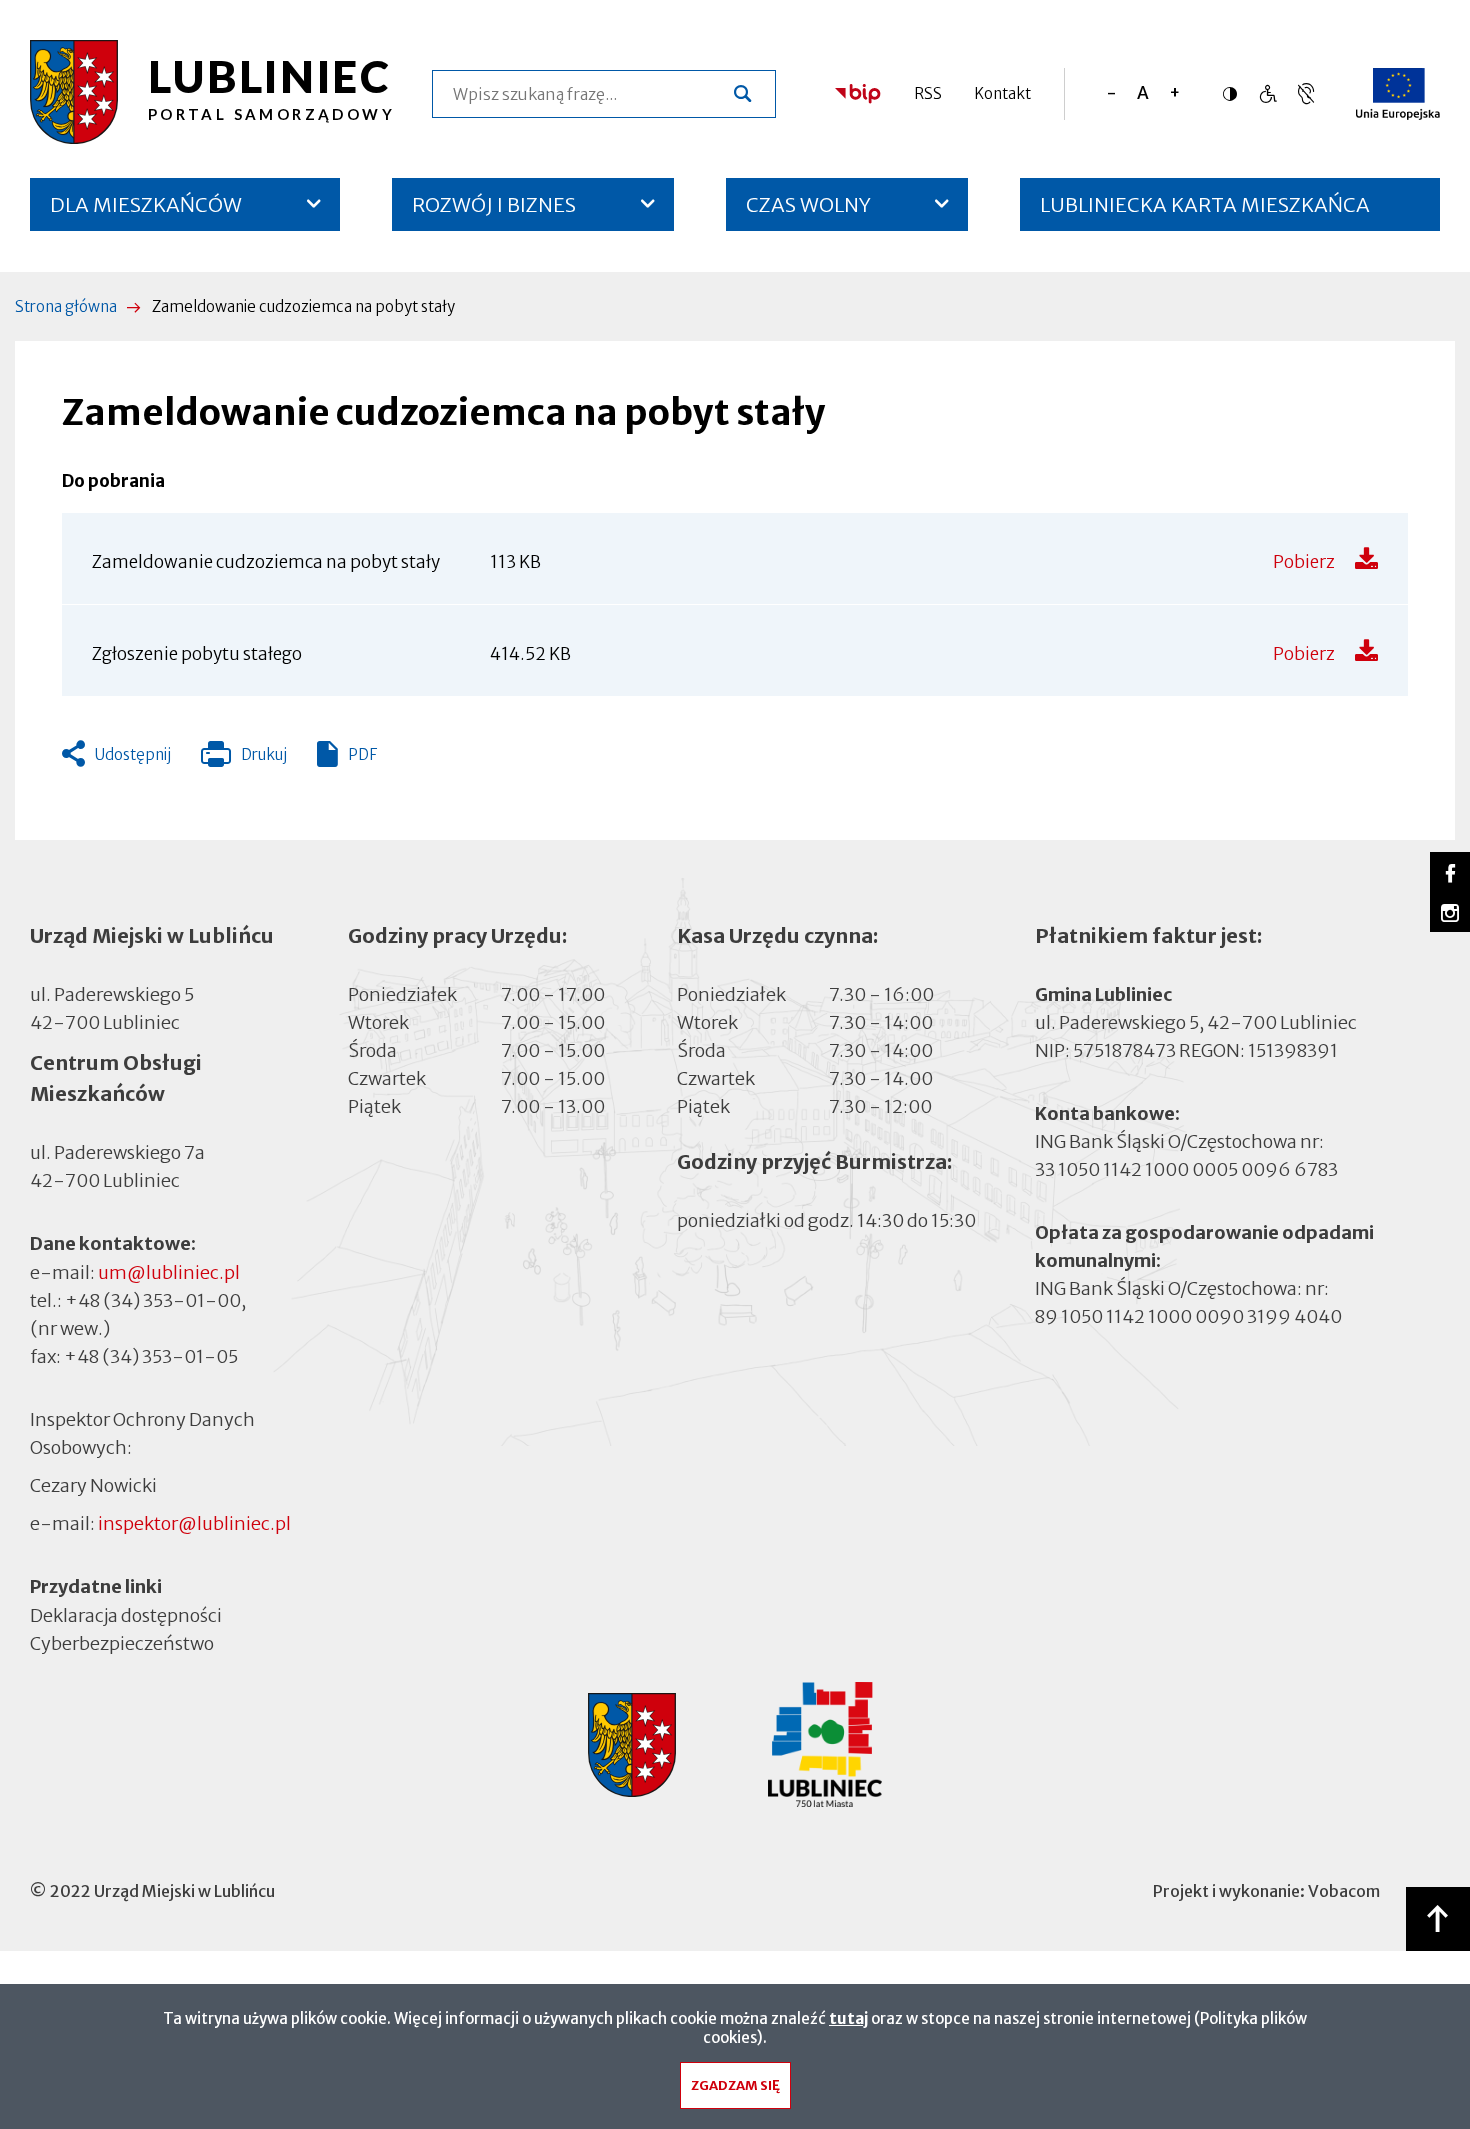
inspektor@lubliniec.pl (194, 1523)
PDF (362, 754)
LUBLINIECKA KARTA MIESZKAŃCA (1205, 211)
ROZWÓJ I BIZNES (494, 204)
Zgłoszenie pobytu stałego (197, 654)
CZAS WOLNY (808, 204)
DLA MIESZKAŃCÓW (146, 204)
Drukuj (244, 759)
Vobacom (1344, 1891)
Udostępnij (133, 754)
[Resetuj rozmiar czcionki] (1143, 93)
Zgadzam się (735, 2085)
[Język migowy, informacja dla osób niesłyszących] (1267, 93)
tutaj (848, 2018)
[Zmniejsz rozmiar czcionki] (1111, 93)
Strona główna (66, 306)
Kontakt (1002, 93)
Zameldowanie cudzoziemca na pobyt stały (266, 562)
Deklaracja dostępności (126, 1614)
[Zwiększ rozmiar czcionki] (1174, 93)
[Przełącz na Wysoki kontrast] (1235, 94)
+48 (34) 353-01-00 (153, 1300)
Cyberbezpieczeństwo (122, 1642)
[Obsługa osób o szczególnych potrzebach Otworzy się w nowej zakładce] (1306, 93)
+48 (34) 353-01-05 (151, 1356)
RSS (928, 93)
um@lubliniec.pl (169, 1272)
